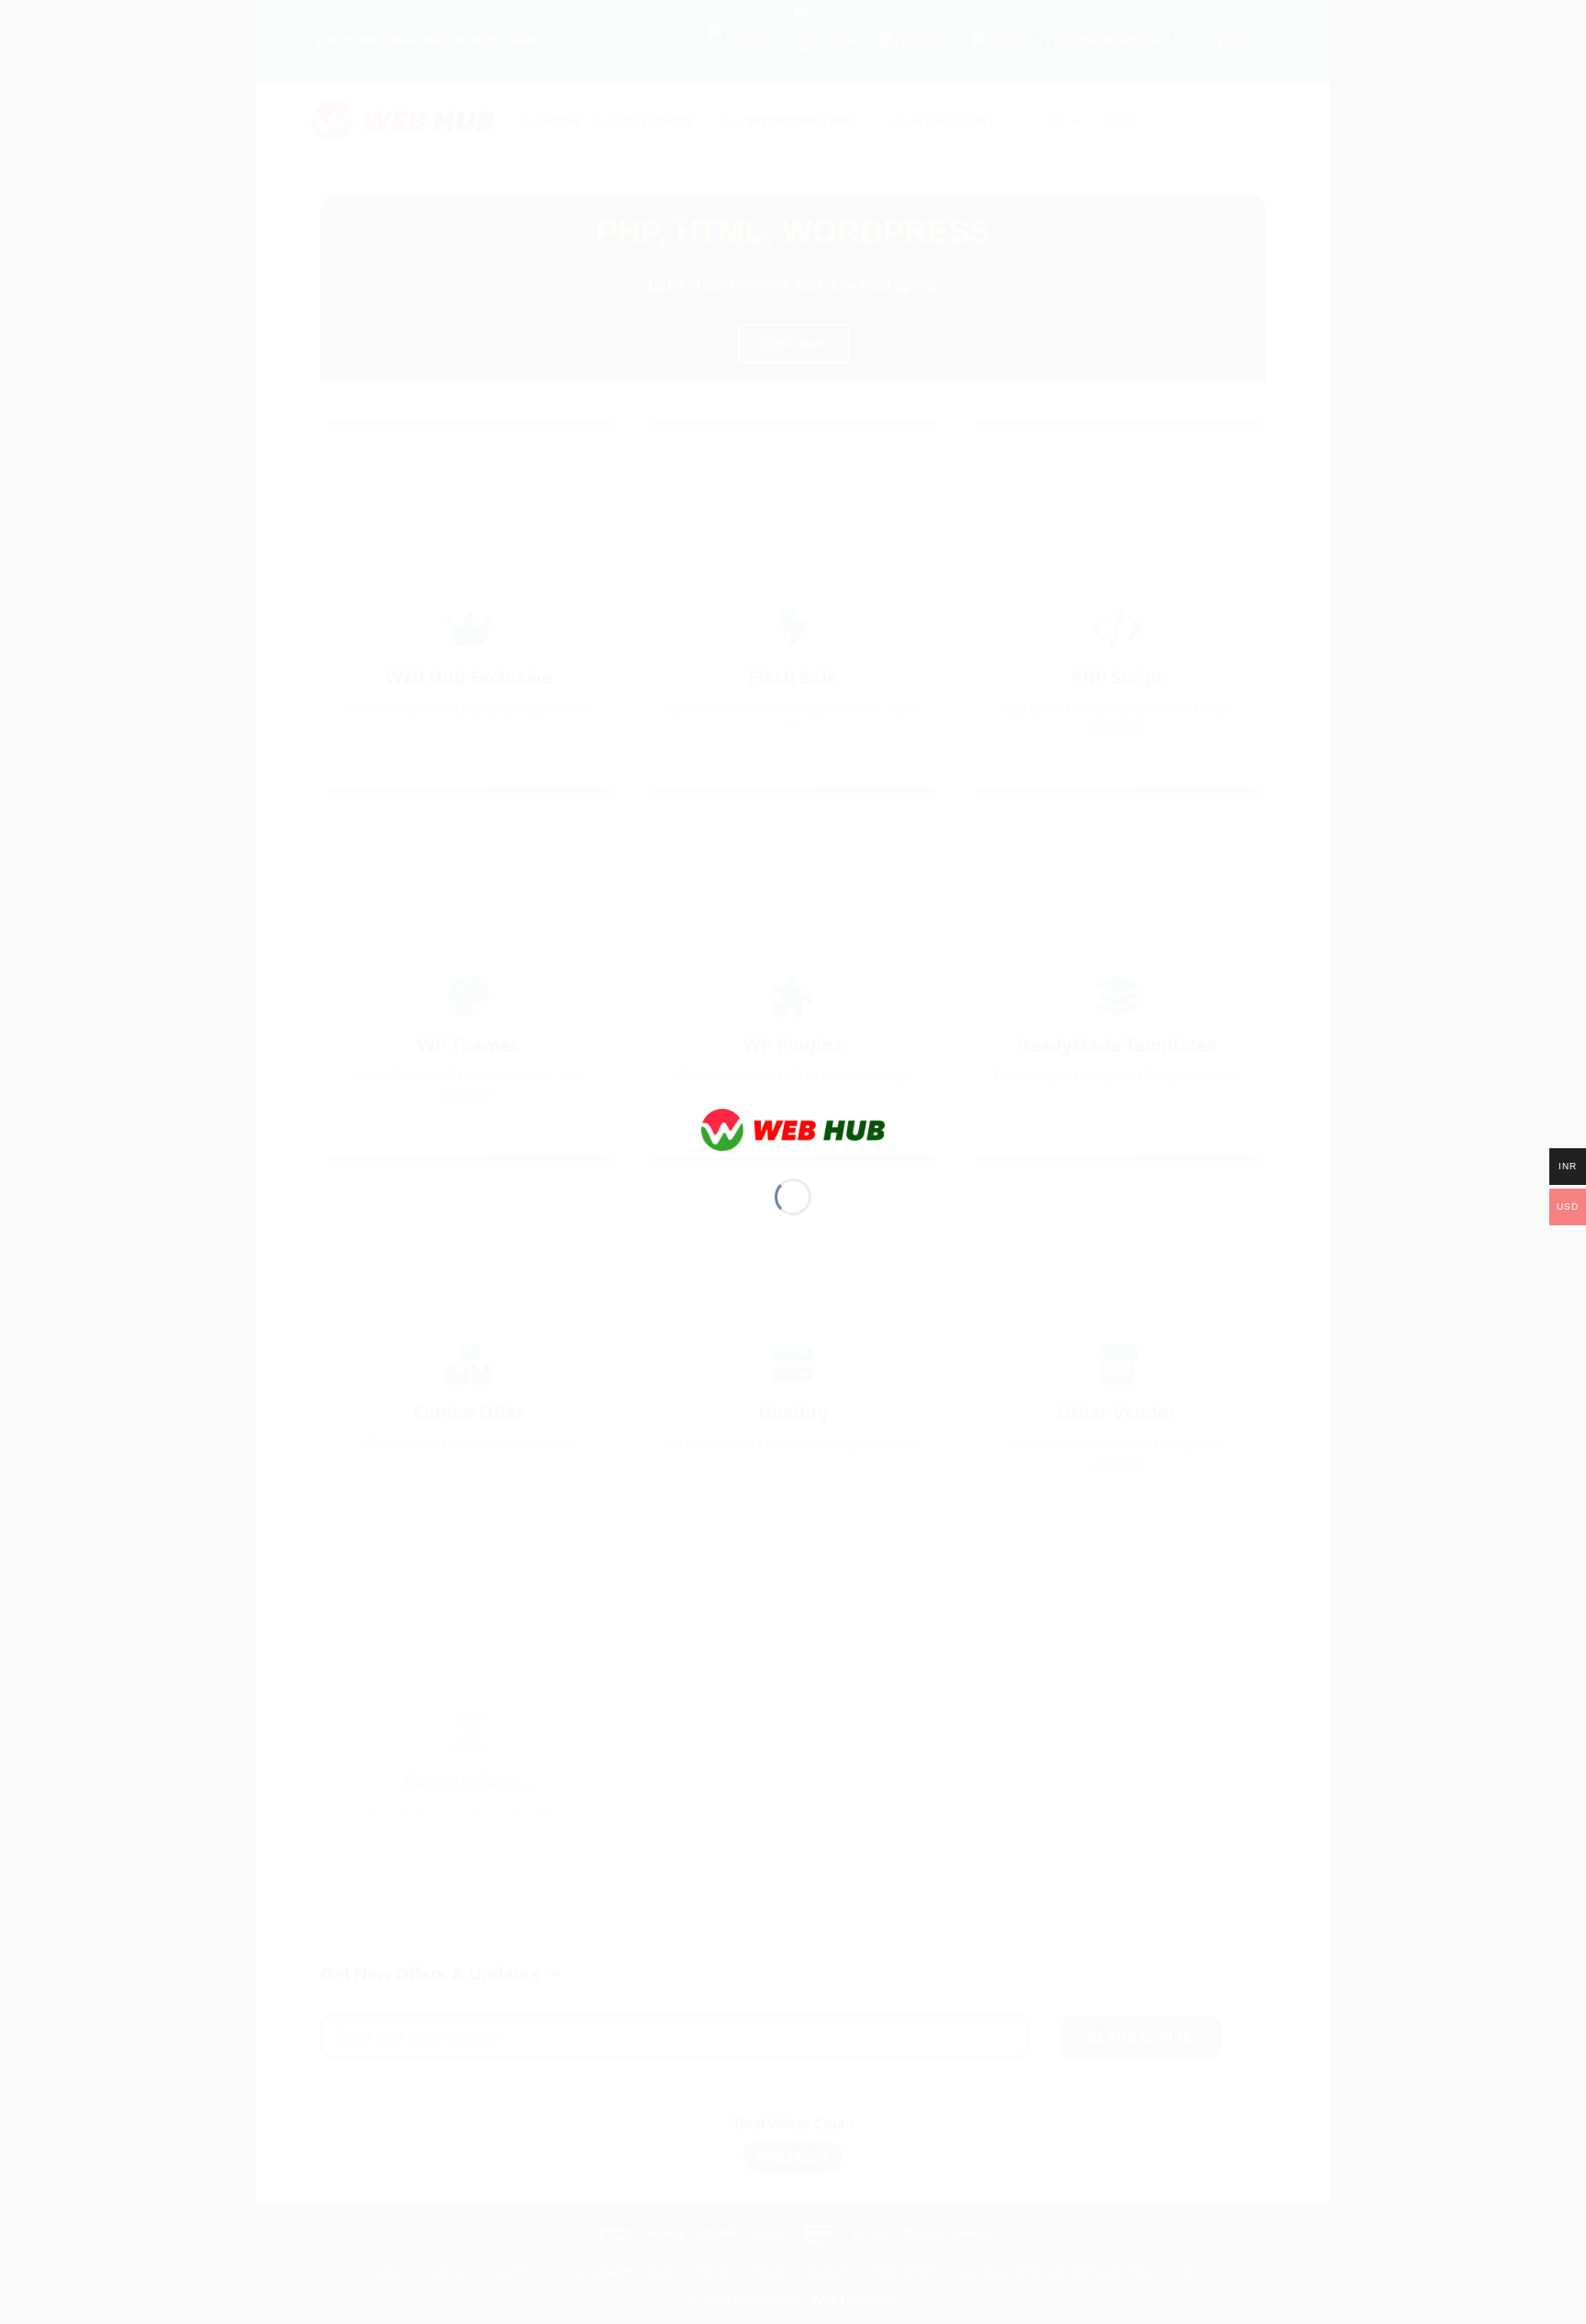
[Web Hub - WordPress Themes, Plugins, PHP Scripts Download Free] (793, 1128)
